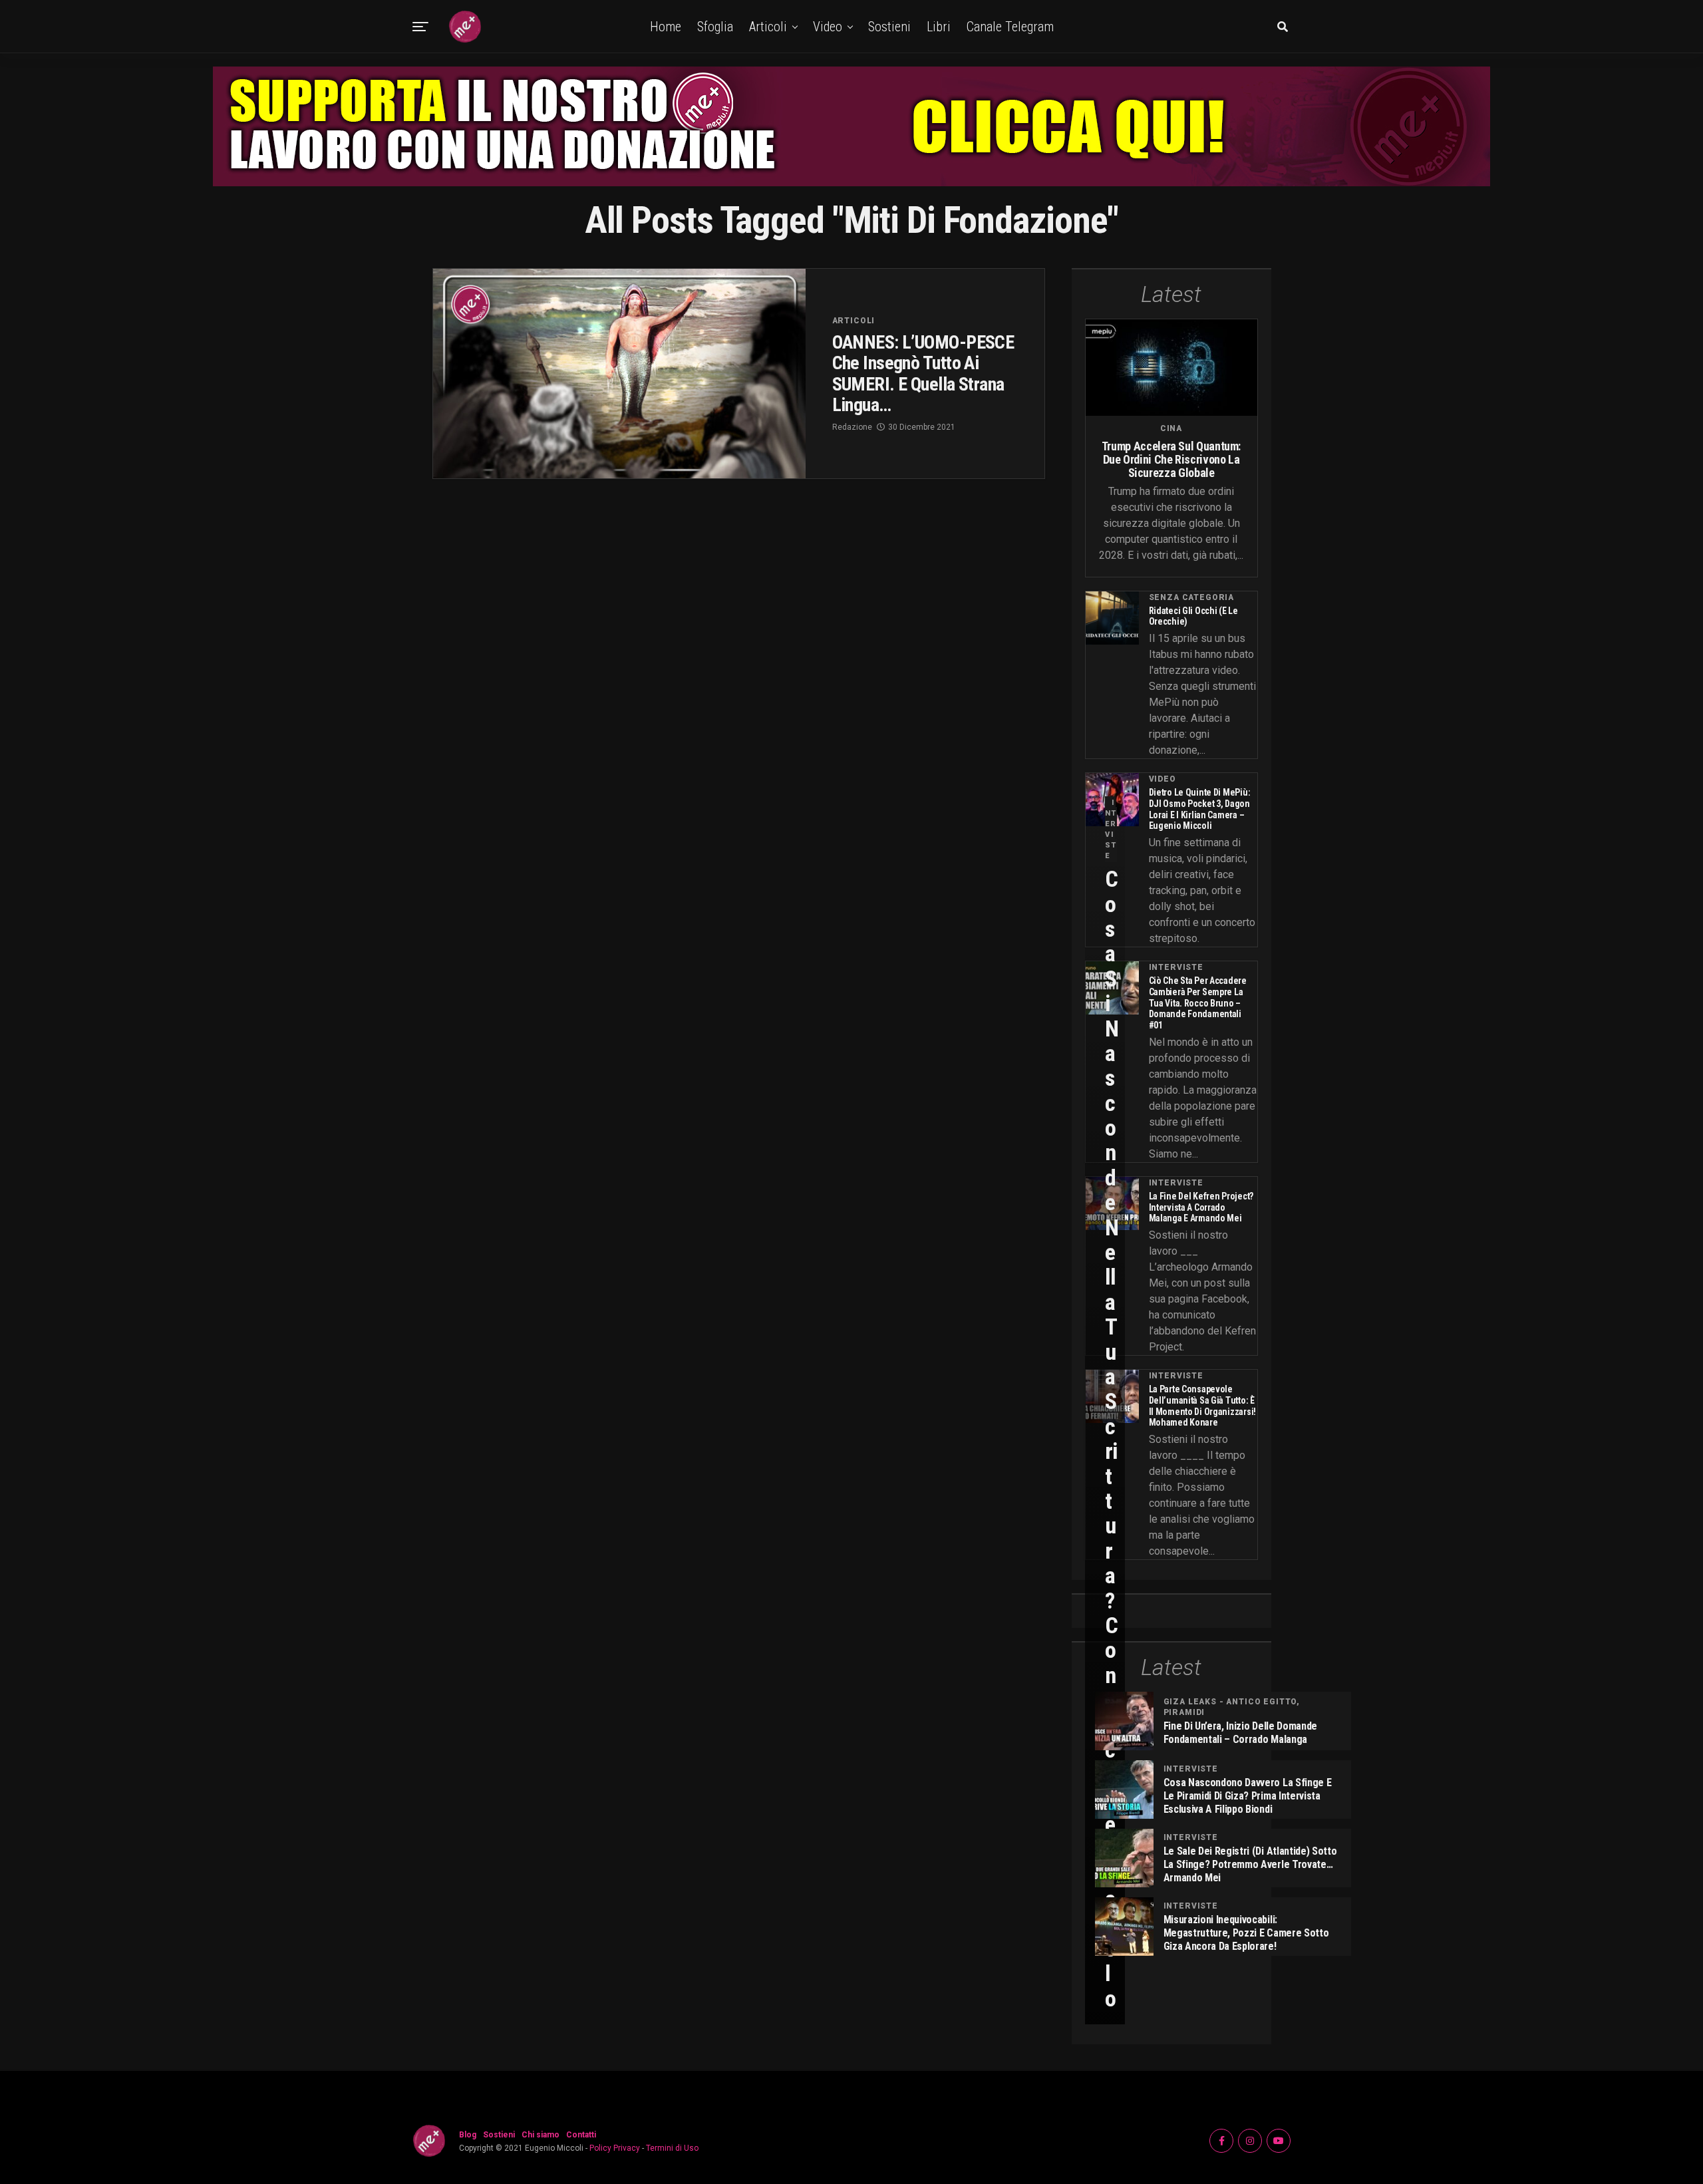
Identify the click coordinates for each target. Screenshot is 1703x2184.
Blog (468, 2135)
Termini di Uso (672, 2148)
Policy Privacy (615, 2148)
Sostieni (889, 27)
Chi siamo (541, 2135)
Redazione (852, 427)
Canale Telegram (1010, 27)
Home (666, 27)
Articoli (768, 27)
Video (828, 27)
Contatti (581, 2135)
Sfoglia (715, 27)
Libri (939, 27)
